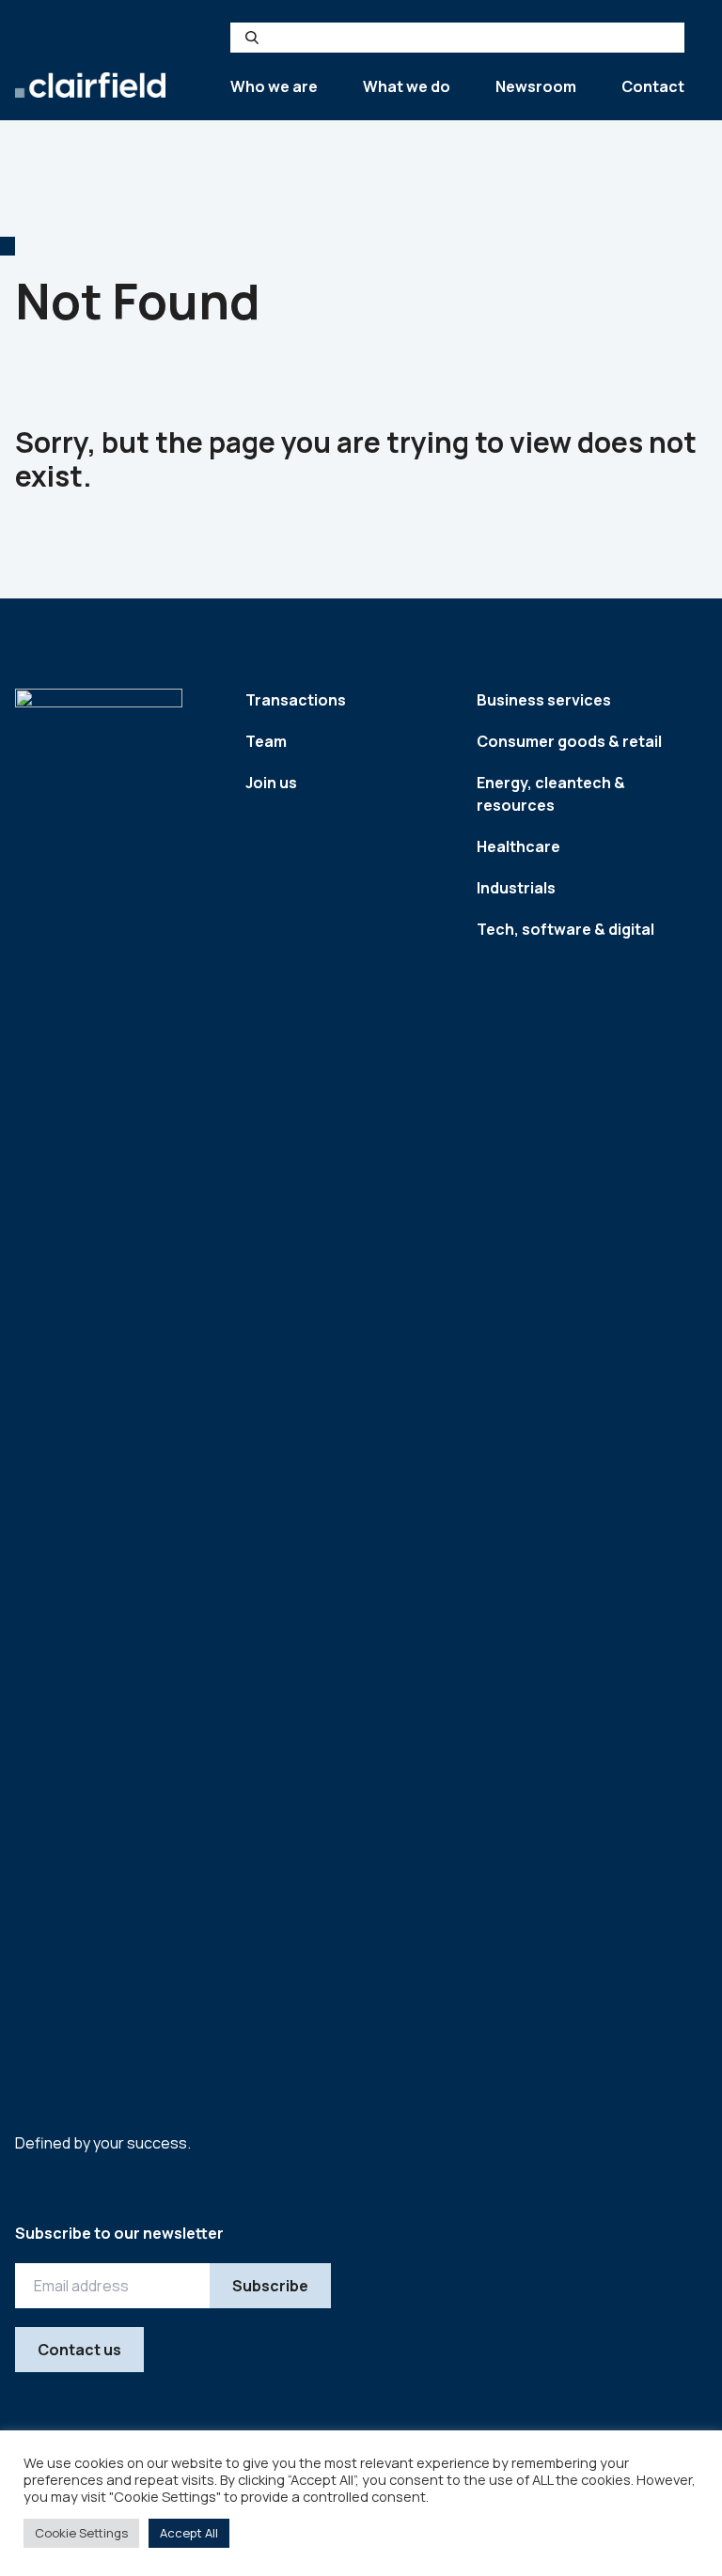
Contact (653, 86)
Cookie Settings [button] (81, 2533)
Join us (271, 783)
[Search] (252, 38)
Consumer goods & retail (569, 741)
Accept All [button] (189, 2533)
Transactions (296, 700)
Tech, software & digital (565, 929)
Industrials (516, 888)
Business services (544, 700)
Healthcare (518, 846)
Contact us (79, 2350)
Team (266, 741)
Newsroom (536, 86)
